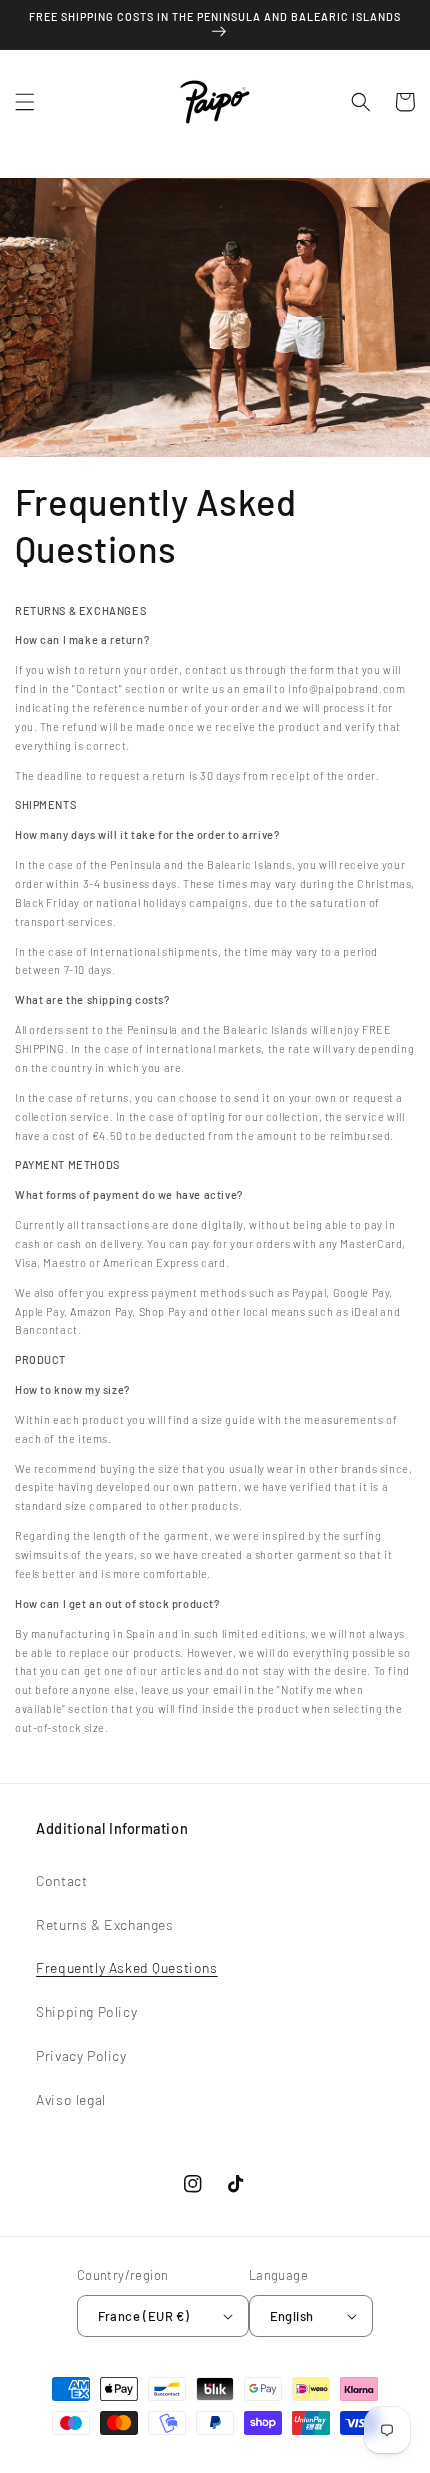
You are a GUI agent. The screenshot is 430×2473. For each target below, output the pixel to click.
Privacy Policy (81, 2055)
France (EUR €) (144, 2316)
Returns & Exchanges (104, 1924)
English (292, 2316)
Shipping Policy (86, 2011)
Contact (61, 1880)
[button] (25, 102)
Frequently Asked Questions (127, 1967)
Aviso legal (71, 2099)
